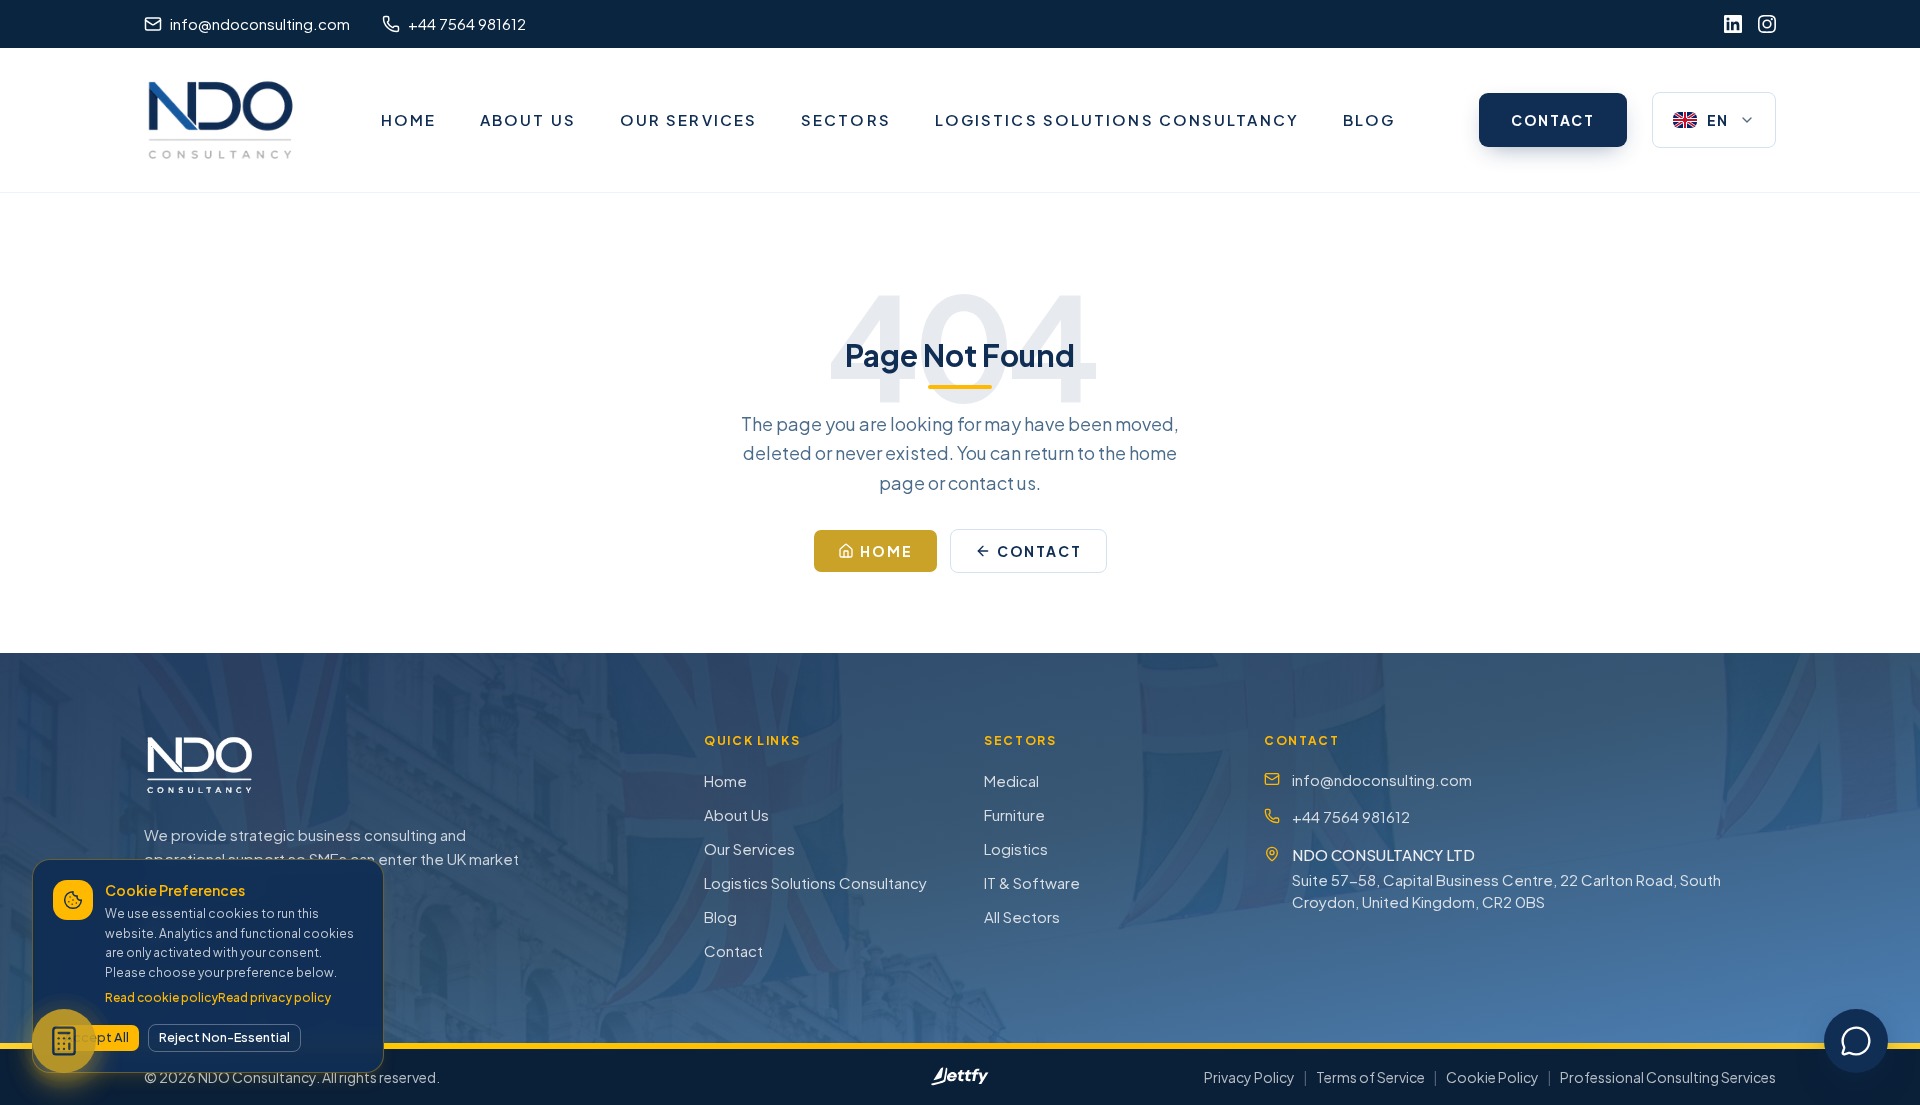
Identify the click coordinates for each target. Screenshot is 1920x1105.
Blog (720, 916)
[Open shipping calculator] (64, 1041)
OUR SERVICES (688, 119)
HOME (408, 119)
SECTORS (846, 119)
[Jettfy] (960, 1077)
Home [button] (886, 551)
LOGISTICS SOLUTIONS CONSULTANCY (1117, 119)
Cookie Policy (1492, 1077)
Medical (1011, 780)
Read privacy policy (274, 997)
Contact (733, 950)
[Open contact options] (1856, 1041)
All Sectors (1022, 916)
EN (1718, 120)
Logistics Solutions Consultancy (815, 882)
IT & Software (1032, 882)
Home (725, 780)
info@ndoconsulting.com (1382, 779)
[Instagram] (1767, 24)
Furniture (1014, 814)
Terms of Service (1370, 1077)
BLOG (1369, 119)
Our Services (749, 848)
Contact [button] (1040, 551)
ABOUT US (528, 119)
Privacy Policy (1249, 1077)
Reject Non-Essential (224, 1037)
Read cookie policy (161, 997)
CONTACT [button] (1553, 120)
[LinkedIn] (1733, 24)
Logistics (1016, 848)
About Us (736, 814)
